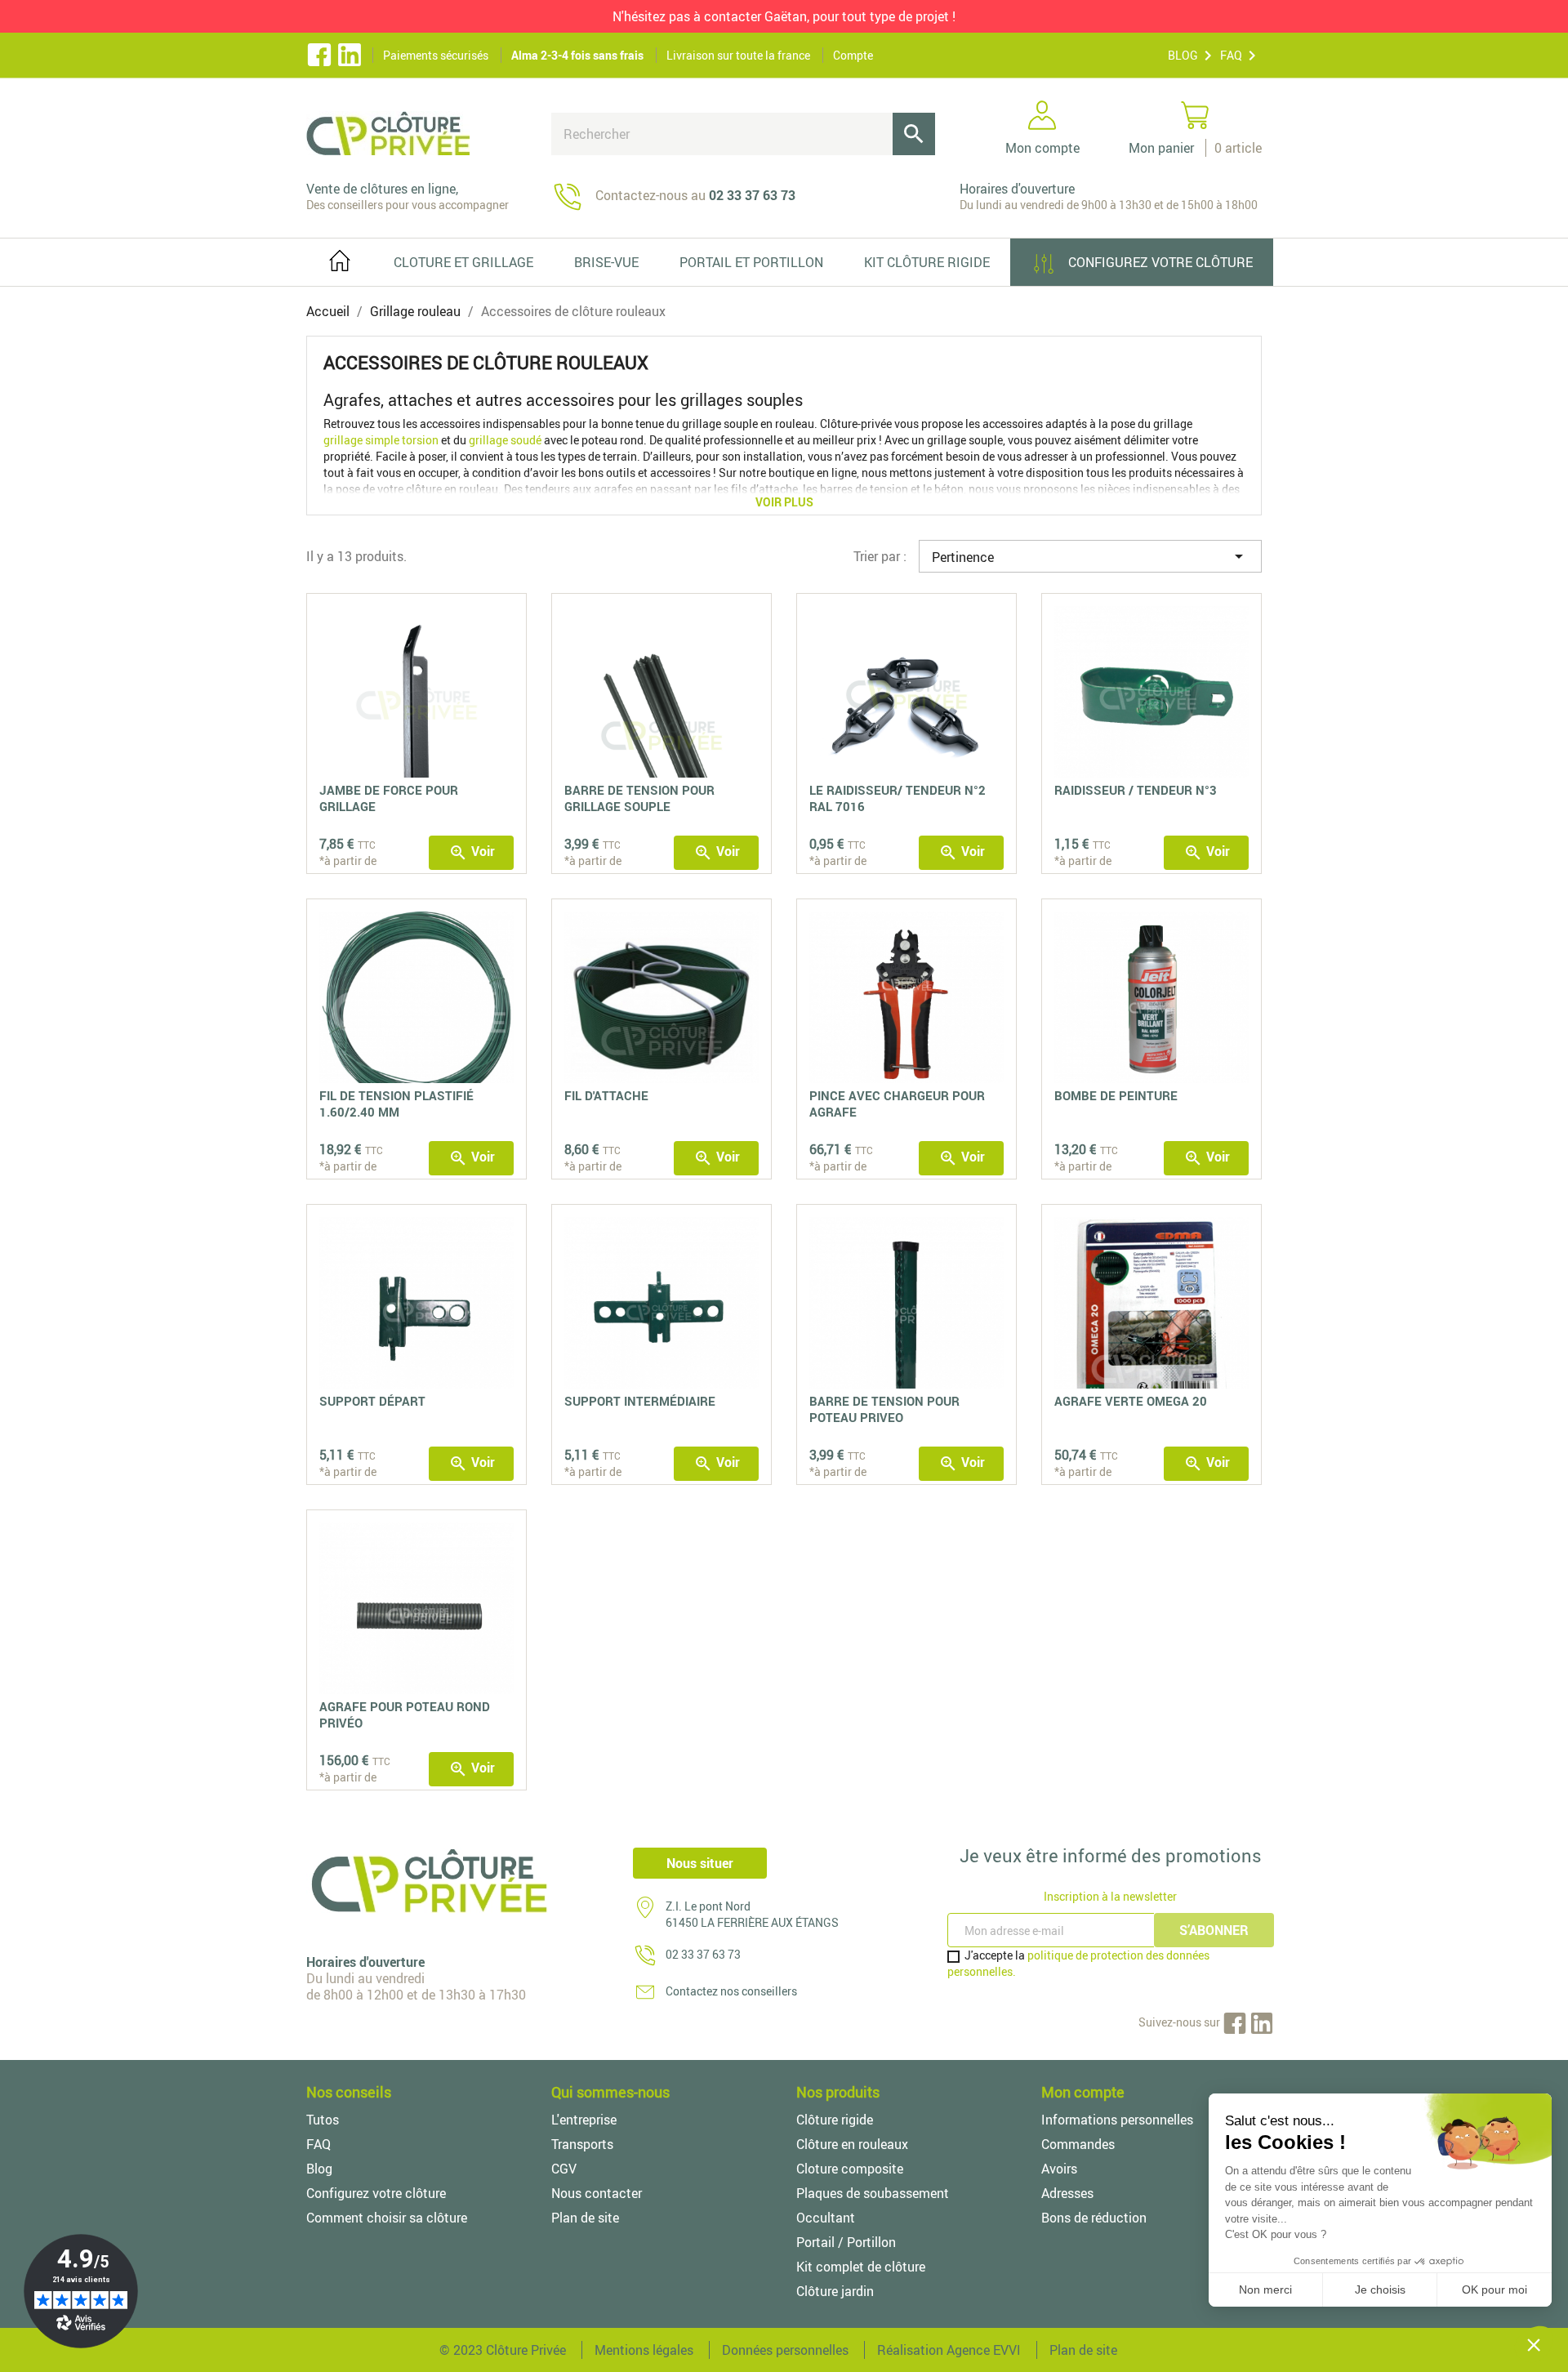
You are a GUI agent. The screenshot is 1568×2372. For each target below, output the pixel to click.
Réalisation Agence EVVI (949, 2350)
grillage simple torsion (381, 440)
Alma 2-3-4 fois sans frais (577, 55)
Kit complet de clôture (861, 2267)
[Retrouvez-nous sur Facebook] (319, 56)
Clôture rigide (835, 2120)
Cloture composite (850, 2169)
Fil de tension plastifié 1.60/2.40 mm (396, 1104)
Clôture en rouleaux (852, 2144)
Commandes (1078, 2144)
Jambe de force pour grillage (389, 798)
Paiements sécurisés (436, 55)
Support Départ (372, 1401)
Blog (319, 2169)
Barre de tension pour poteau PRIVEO (884, 1409)
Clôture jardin (835, 2291)
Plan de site (585, 2218)
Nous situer (700, 1863)
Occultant (826, 2218)
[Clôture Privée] (416, 133)
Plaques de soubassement (873, 2193)
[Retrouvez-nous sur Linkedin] (350, 56)
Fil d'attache (606, 1095)
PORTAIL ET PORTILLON (751, 262)
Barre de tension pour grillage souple (639, 798)
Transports (582, 2144)
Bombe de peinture (1116, 1095)
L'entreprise (584, 2120)
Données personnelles (785, 2350)
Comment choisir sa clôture (387, 2218)
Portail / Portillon (846, 2242)
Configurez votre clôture (1159, 262)
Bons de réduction (1094, 2218)
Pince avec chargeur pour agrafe (897, 1104)
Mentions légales (644, 2350)
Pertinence (1090, 556)
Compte (853, 55)
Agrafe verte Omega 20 (1131, 1401)
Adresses (1067, 2193)
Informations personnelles (1117, 2120)
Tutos (323, 2120)
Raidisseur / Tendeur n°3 (1136, 790)
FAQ (1231, 55)
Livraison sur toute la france (738, 55)
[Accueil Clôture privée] (340, 257)
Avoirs (1059, 2169)
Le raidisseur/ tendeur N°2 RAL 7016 (898, 798)
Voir (472, 852)
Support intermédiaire (640, 1401)
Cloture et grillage (463, 262)
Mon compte (1083, 2092)
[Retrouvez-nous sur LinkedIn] (1262, 2022)
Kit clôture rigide (927, 262)
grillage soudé (505, 440)
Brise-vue (606, 262)
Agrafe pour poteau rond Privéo (405, 1714)
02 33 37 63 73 (703, 1954)
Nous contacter (597, 2193)
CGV (564, 2169)
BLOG (1183, 55)
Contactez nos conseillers (731, 1991)
